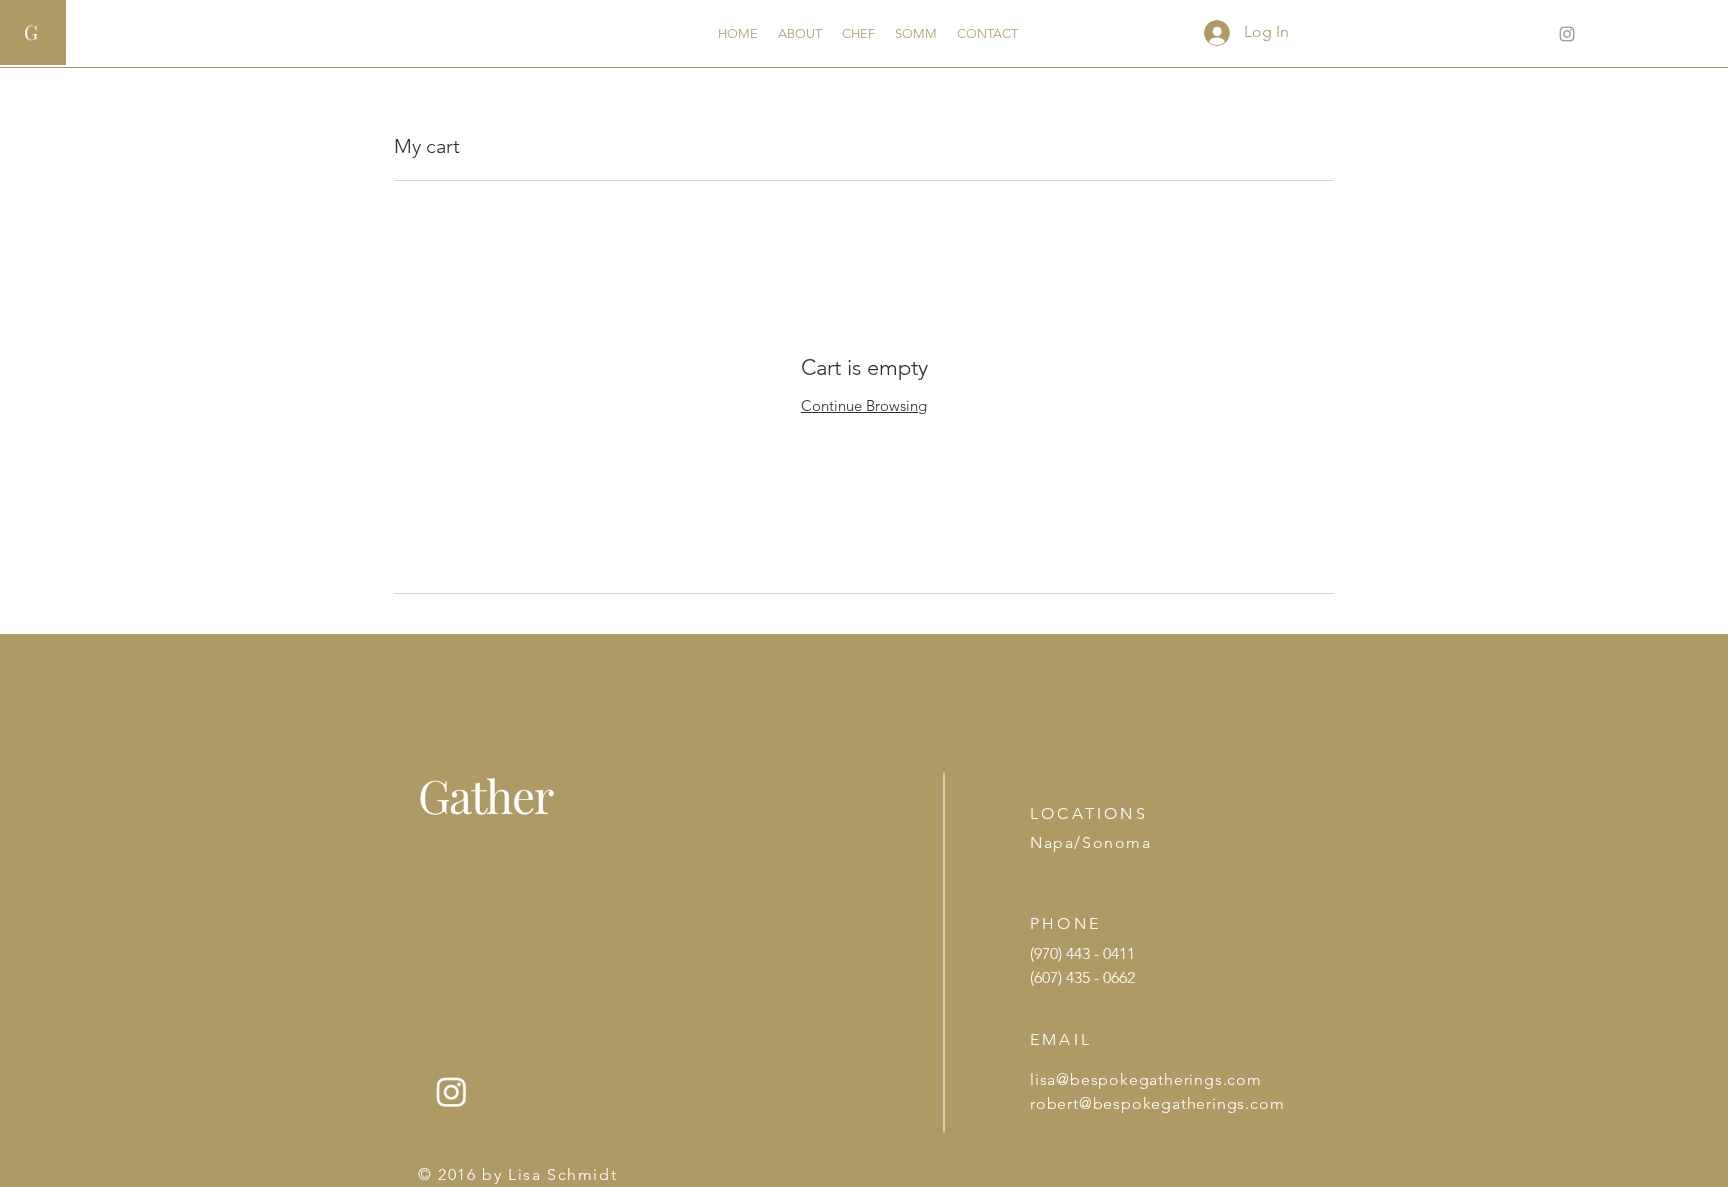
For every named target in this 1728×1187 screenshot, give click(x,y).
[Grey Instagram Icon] (1567, 34)
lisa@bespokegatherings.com (1146, 1079)
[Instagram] (451, 1091)
